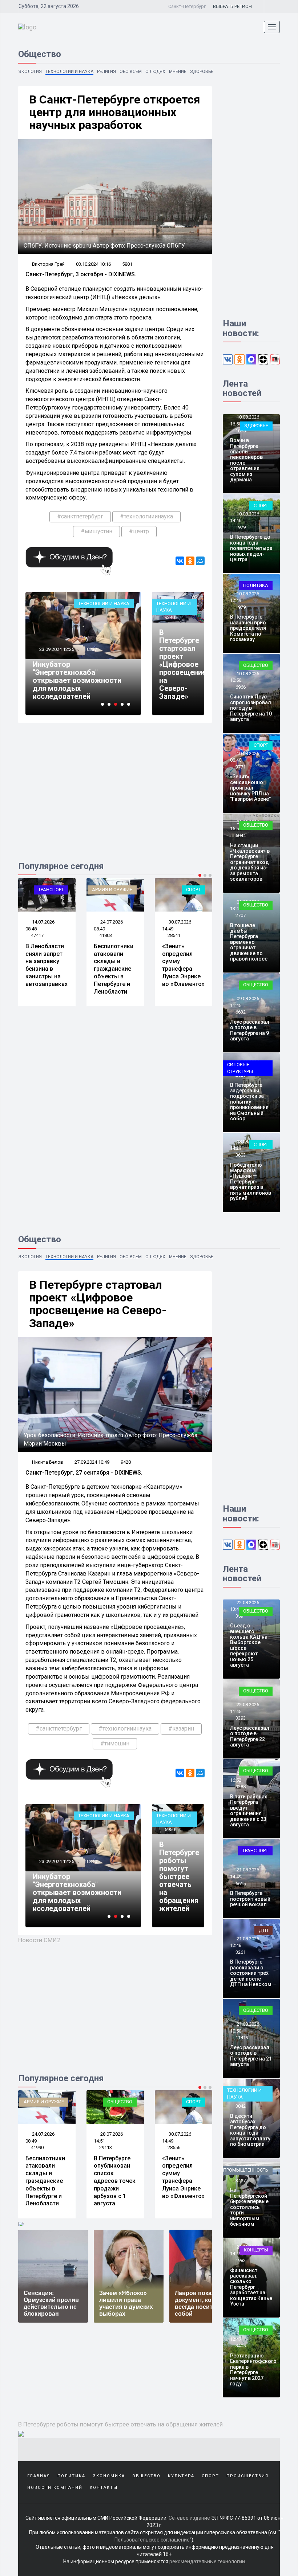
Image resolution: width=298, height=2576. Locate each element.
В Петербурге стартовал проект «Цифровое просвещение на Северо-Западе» (183, 664)
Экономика (109, 2476)
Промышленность (246, 2170)
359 (239, 1616)
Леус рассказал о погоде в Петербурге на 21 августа (251, 2056)
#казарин (181, 1729)
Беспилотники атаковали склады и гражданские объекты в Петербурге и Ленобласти (114, 969)
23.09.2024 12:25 (45, 649)
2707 (241, 915)
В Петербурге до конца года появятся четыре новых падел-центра (251, 548)
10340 (91, 1861)
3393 (241, 1718)
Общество (256, 665)
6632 (241, 1012)
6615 (241, 1884)
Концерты (256, 2250)
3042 (241, 2106)
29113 (106, 2147)
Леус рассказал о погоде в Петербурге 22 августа (250, 1736)
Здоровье (202, 72)
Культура (181, 2476)
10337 (79, 649)
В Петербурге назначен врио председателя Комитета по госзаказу (248, 628)
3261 (241, 1952)
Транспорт (51, 890)
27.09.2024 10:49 (92, 1462)
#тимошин (115, 1743)
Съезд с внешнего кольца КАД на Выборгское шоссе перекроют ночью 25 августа (249, 1645)
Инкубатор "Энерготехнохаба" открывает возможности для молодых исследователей (65, 680)
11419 (242, 2037)
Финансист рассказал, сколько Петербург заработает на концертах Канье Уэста (251, 2287)
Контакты (104, 2488)
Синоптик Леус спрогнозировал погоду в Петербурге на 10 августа (251, 708)
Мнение (178, 72)
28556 (174, 2147)
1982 (241, 2260)
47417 (37, 935)
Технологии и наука (69, 72)
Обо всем (131, 72)
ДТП (263, 1930)
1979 (241, 527)
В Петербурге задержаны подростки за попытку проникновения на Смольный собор (249, 1102)
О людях (155, 72)
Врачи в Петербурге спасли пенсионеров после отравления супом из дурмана (246, 460)
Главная (39, 2476)
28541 (174, 935)
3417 (241, 2180)
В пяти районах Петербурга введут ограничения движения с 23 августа (249, 1811)
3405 (241, 2346)
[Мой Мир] (200, 561)
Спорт (193, 890)
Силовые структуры (240, 1068)
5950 (170, 1829)
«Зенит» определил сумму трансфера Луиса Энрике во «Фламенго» (183, 965)
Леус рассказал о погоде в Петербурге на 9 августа (250, 1030)
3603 (241, 1155)
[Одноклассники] (190, 561)
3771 (241, 767)
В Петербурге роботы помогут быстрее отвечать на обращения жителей (179, 1876)
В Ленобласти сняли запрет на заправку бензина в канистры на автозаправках (47, 965)
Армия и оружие (112, 890)
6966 (241, 687)
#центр (139, 531)
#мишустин (96, 531)
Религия (106, 72)
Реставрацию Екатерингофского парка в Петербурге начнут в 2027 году (253, 2370)
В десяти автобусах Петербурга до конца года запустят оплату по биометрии (250, 2130)
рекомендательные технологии (207, 2561)
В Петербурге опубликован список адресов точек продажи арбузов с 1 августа (115, 2181)
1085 (241, 431)
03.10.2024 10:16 (93, 264)
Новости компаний (55, 2488)
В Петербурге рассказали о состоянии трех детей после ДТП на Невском (251, 1973)
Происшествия (247, 2476)
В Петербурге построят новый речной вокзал (250, 1899)
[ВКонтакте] (180, 561)
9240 (170, 617)
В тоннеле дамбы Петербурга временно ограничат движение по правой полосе (249, 942)
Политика (256, 585)
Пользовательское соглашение (152, 2540)
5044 (241, 835)
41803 (106, 935)
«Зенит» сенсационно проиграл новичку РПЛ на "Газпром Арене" (250, 788)
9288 (241, 1787)
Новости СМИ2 (39, 1940)
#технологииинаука (146, 516)
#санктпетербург (80, 516)
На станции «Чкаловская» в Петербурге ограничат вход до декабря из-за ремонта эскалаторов (250, 862)
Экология (30, 72)
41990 (37, 2147)
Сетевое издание (189, 2518)
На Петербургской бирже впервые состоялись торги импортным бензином (249, 2207)
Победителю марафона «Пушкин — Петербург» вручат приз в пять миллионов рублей (251, 1182)
